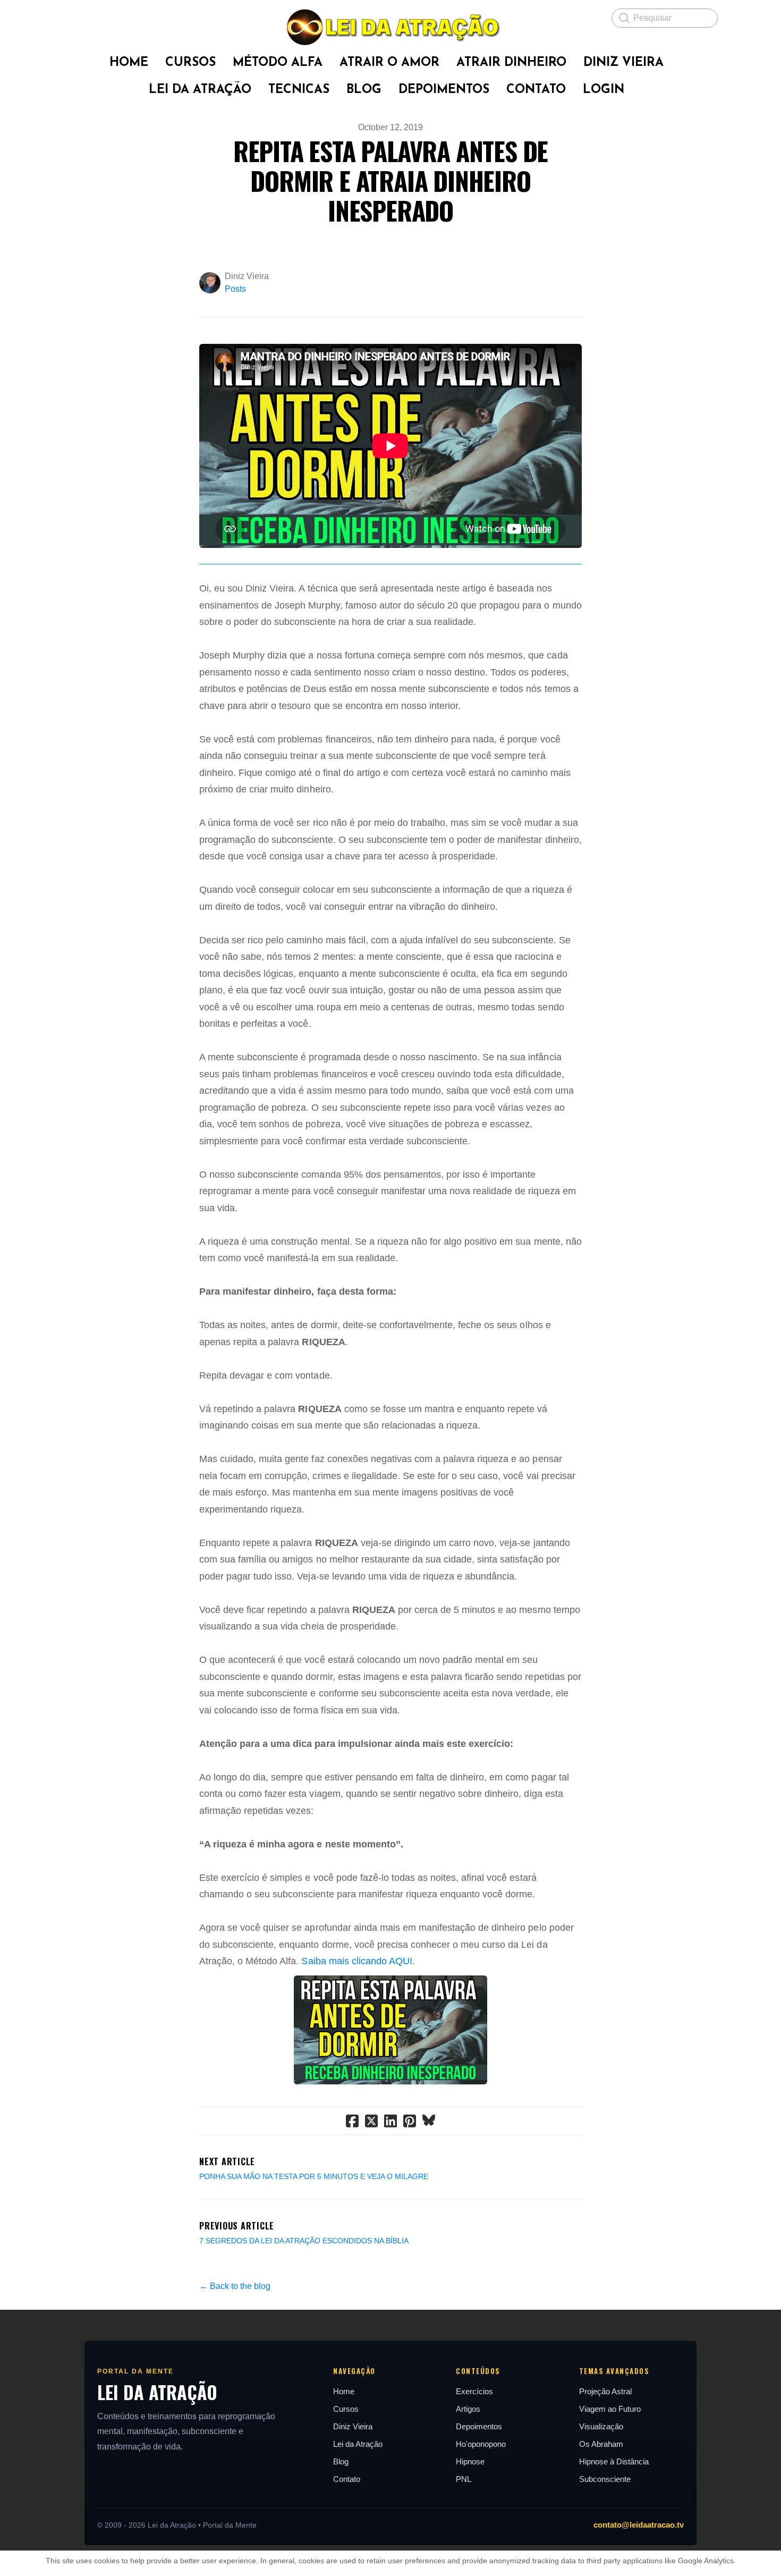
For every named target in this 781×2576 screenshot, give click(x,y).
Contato (347, 2479)
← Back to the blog (235, 2286)
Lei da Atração (358, 2444)
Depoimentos (479, 2426)
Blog (341, 2461)
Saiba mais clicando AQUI (356, 1961)
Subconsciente (605, 2479)
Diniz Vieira (353, 2426)
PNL (464, 2479)
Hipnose (470, 2461)
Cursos (346, 2409)
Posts (235, 289)
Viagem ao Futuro (610, 2409)
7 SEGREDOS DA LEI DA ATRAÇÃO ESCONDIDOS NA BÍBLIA (304, 2241)
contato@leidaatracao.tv (639, 2525)
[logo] (390, 27)
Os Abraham (601, 2444)
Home (344, 2391)
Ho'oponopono (481, 2444)
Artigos (468, 2409)
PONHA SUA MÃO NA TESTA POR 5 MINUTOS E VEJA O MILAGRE (314, 2176)
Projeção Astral (605, 2391)
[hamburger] (72, 17)
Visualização (601, 2426)
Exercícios (474, 2391)
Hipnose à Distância (614, 2461)
